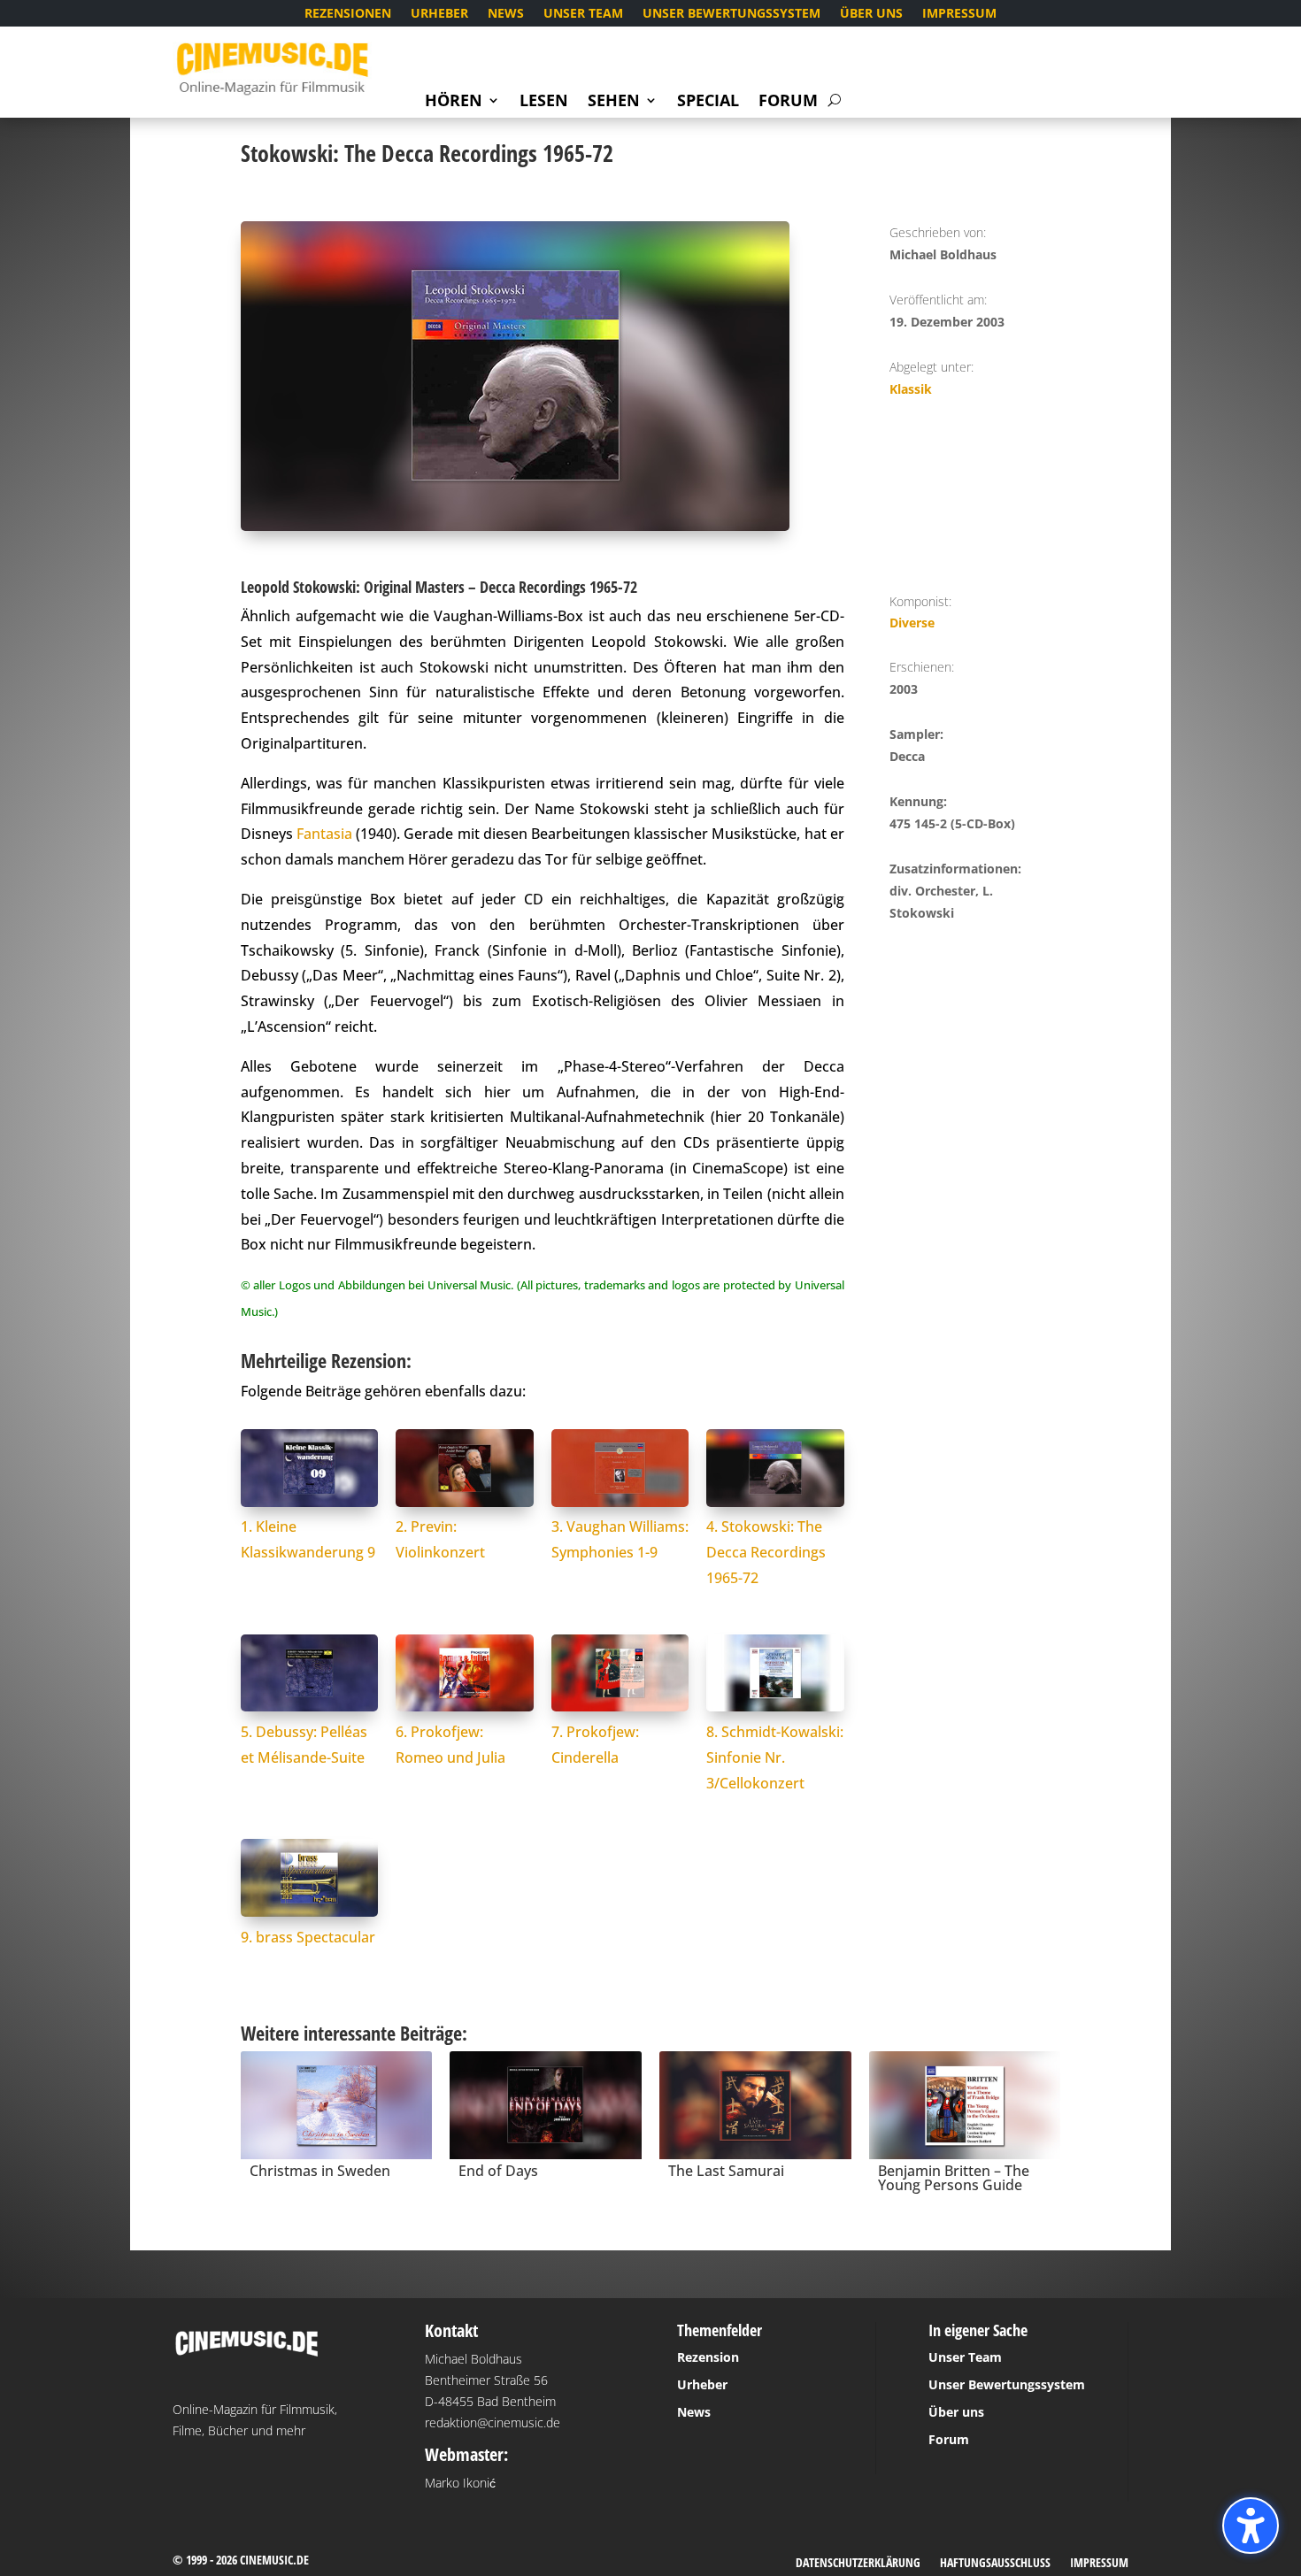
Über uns (871, 14)
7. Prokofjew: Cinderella (595, 1745)
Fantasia (324, 834)
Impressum (959, 14)
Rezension (708, 2357)
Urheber (439, 14)
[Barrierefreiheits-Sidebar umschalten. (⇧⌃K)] (1251, 2526)
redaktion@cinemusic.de (493, 2422)
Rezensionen (348, 14)
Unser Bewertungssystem (731, 14)
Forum (788, 102)
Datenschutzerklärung (858, 2564)
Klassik (911, 389)
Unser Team (583, 14)
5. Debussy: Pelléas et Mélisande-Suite (304, 1745)
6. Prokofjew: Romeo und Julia (450, 1745)
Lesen (544, 102)
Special (708, 102)
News (506, 14)
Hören (454, 102)
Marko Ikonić (460, 2483)
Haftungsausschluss (995, 2564)
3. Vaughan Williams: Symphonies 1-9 (620, 1539)
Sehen (614, 102)
